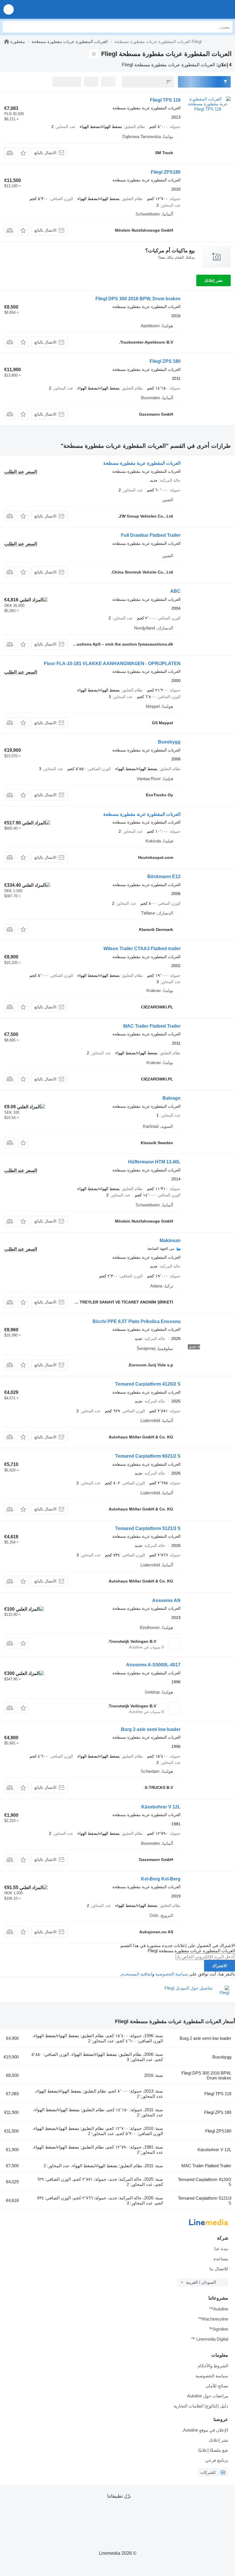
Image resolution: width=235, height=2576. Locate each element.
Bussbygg (169, 742)
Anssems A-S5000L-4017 (153, 1665)
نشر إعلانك (214, 280)
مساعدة (221, 2259)
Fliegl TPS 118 (165, 100)
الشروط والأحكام (213, 2366)
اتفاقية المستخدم (137, 1974)
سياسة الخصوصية (172, 1974)
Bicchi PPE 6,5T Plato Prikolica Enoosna (137, 1321)
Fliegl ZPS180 (166, 172)
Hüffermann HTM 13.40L (154, 1162)
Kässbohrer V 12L (161, 1807)
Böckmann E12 (164, 877)
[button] (9, 9)
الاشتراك (220, 1966)
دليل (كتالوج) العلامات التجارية (201, 2406)
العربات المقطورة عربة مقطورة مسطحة (142, 463)
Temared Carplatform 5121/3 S (148, 1528)
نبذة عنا (221, 2249)
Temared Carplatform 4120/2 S (148, 1384)
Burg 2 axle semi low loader (151, 1729)
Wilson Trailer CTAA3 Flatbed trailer (142, 949)
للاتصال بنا (219, 2269)
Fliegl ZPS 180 (165, 361)
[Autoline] (7, 41)
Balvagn (172, 1098)
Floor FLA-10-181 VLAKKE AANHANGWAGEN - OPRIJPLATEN (112, 664)
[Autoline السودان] (198, 9)
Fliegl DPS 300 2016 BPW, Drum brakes (138, 299)
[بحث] (8, 27)
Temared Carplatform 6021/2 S (148, 1456)
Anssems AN (166, 1600)
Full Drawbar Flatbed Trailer (151, 535)
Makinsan (170, 1240)
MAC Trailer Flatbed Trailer (152, 1026)
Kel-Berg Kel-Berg (161, 1879)
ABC (175, 591)
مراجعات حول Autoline (208, 2396)
